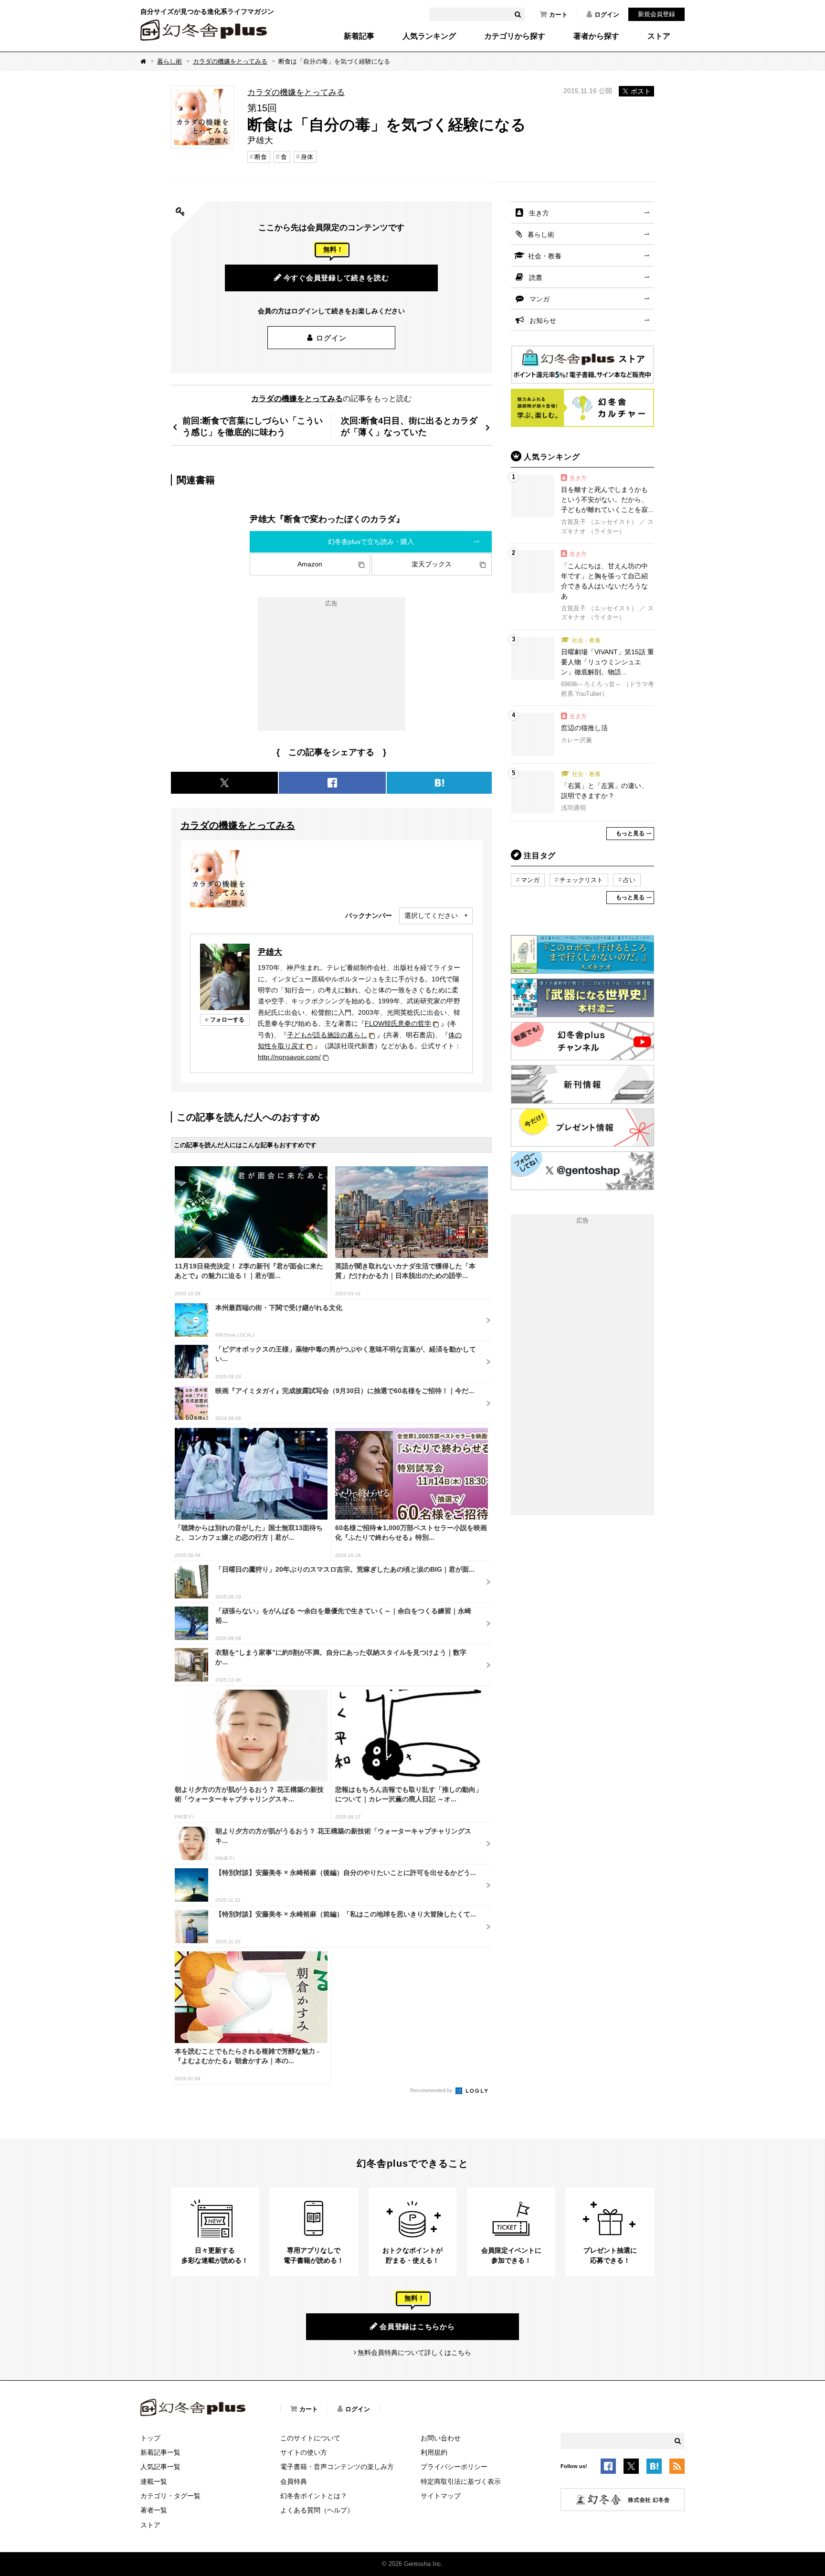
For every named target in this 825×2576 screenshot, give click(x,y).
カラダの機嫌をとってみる (230, 61)
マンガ (539, 299)
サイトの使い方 (304, 2452)
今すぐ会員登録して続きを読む (336, 278)
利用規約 (434, 2452)
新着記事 (359, 36)
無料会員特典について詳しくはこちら (414, 2352)
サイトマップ (441, 2496)
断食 (261, 157)
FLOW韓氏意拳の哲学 (398, 1023)
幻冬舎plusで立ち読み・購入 (371, 542)
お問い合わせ (441, 2438)
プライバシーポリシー (454, 2467)
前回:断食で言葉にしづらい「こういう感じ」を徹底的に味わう (253, 426)
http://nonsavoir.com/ (289, 1057)
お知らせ (543, 320)
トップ (150, 2438)
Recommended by (432, 2090)
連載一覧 (154, 2481)
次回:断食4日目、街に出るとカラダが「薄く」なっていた (409, 426)
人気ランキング (429, 36)
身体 (307, 157)
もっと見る (630, 833)
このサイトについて (310, 2438)
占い (629, 880)
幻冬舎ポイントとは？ (314, 2496)
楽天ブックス (432, 564)
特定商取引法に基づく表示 (461, 2481)
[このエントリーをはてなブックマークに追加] (654, 2468)
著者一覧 (154, 2510)
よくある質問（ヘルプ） (317, 2510)
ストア (659, 36)
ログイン (607, 15)
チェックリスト (581, 880)
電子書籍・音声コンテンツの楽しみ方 (337, 2467)
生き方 (539, 213)
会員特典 (294, 2481)
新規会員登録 (656, 14)
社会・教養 (545, 256)
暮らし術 (169, 61)
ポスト (641, 91)
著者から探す (596, 36)
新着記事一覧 (160, 2452)
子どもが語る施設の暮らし (327, 1035)
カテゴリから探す (515, 36)
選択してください (431, 915)
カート (558, 15)
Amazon (310, 564)
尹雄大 (270, 952)
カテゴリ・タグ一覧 (170, 2496)
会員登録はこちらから (417, 2326)
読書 (536, 277)
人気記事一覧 (160, 2467)
